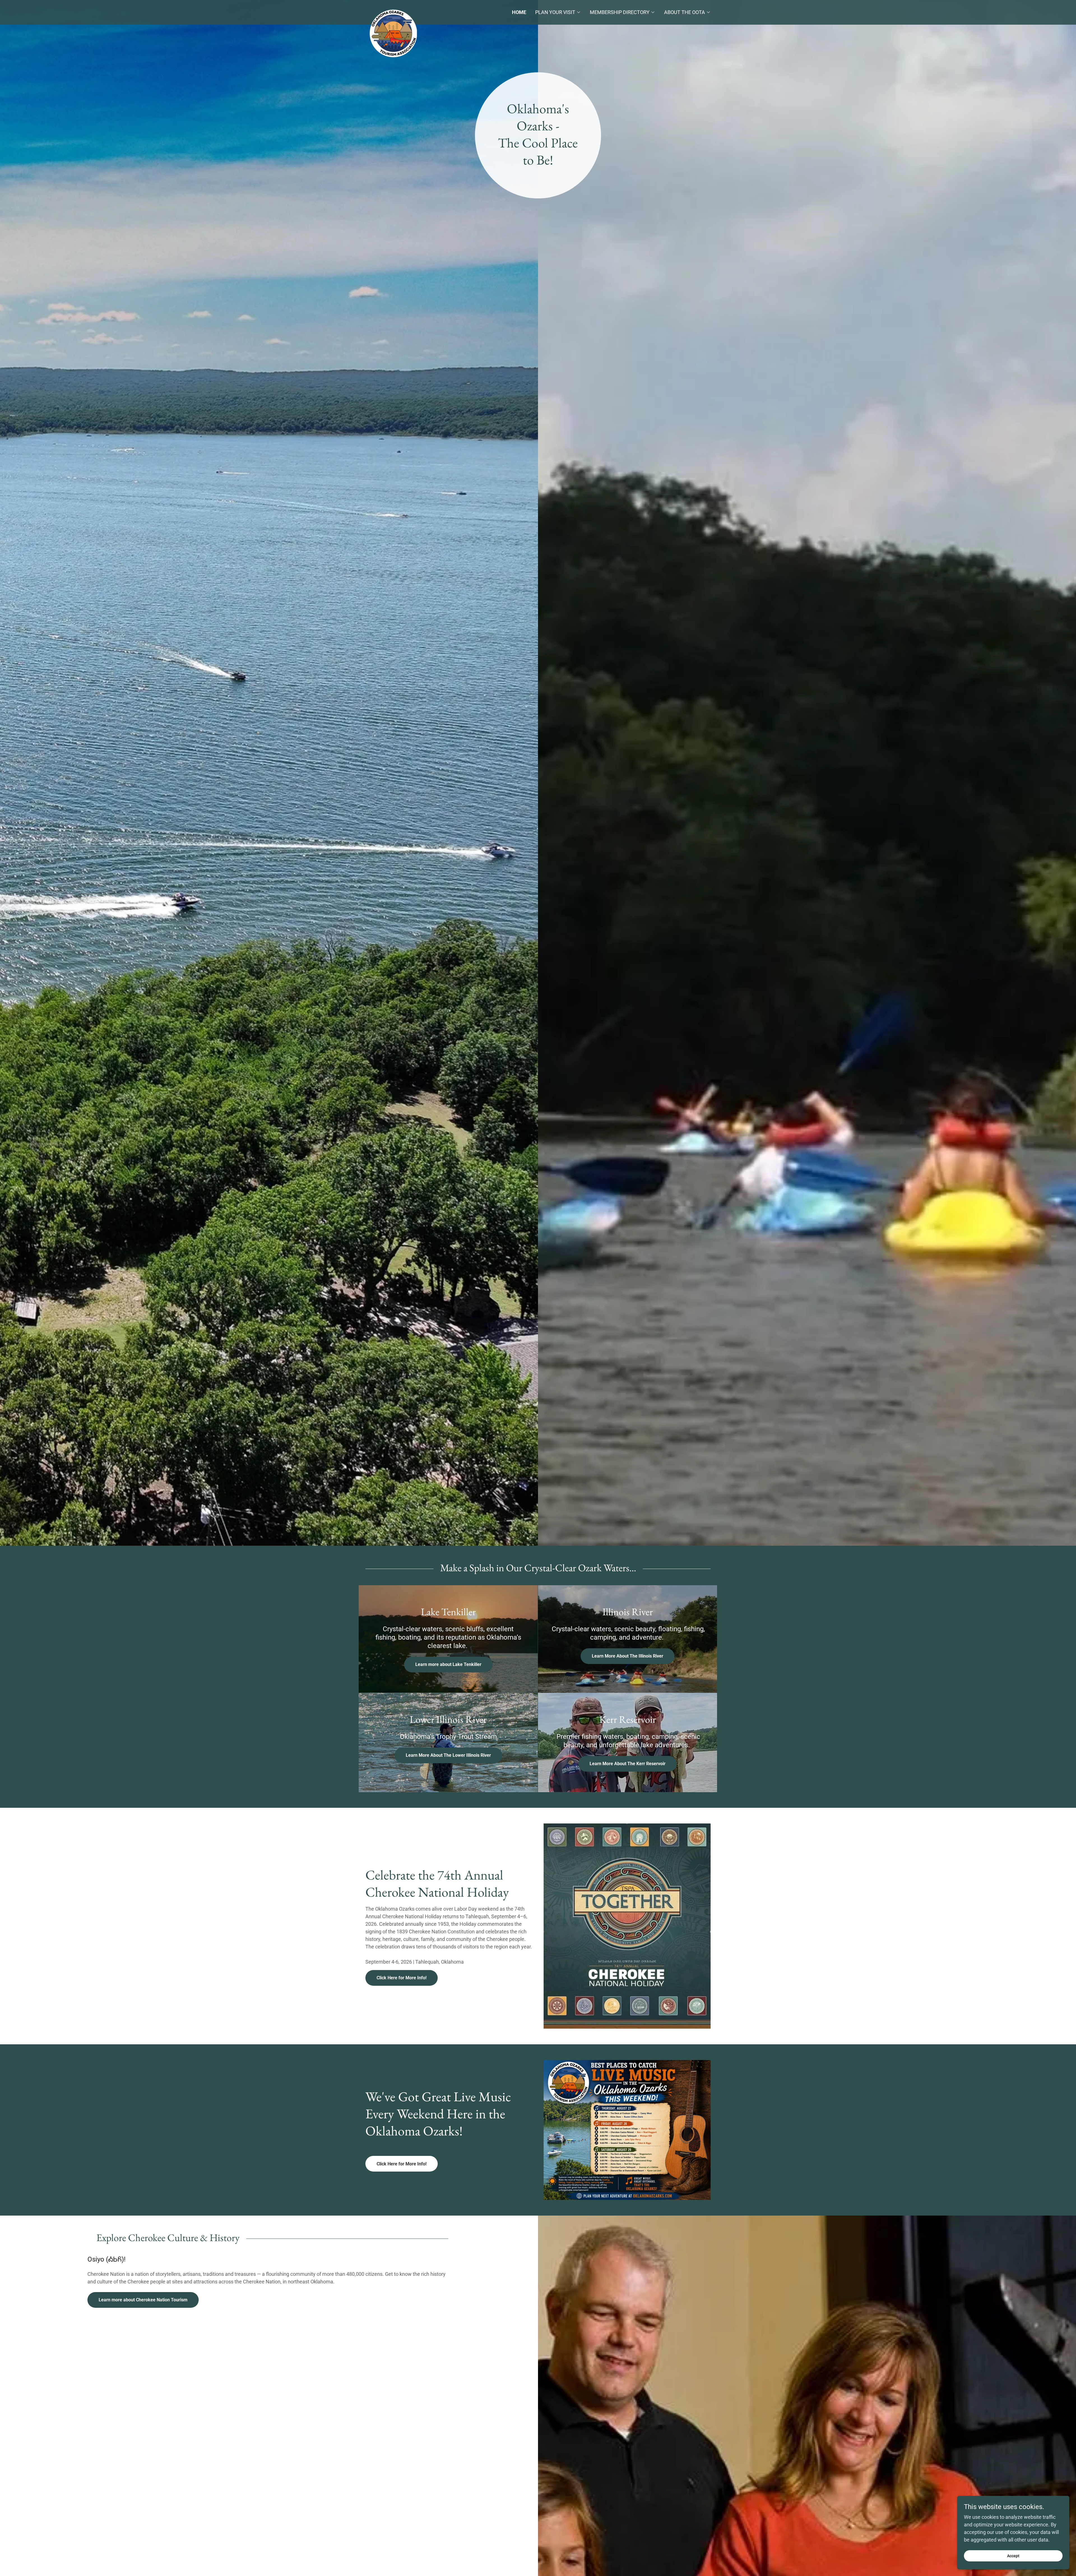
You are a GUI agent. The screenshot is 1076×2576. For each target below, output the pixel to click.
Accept (1013, 2556)
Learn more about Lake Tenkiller (448, 1664)
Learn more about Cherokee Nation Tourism (143, 2300)
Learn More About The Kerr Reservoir (628, 1764)
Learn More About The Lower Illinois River (448, 1755)
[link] (409, 10)
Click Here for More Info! (402, 1978)
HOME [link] (519, 12)
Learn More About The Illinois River (628, 1656)
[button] (558, 12)
